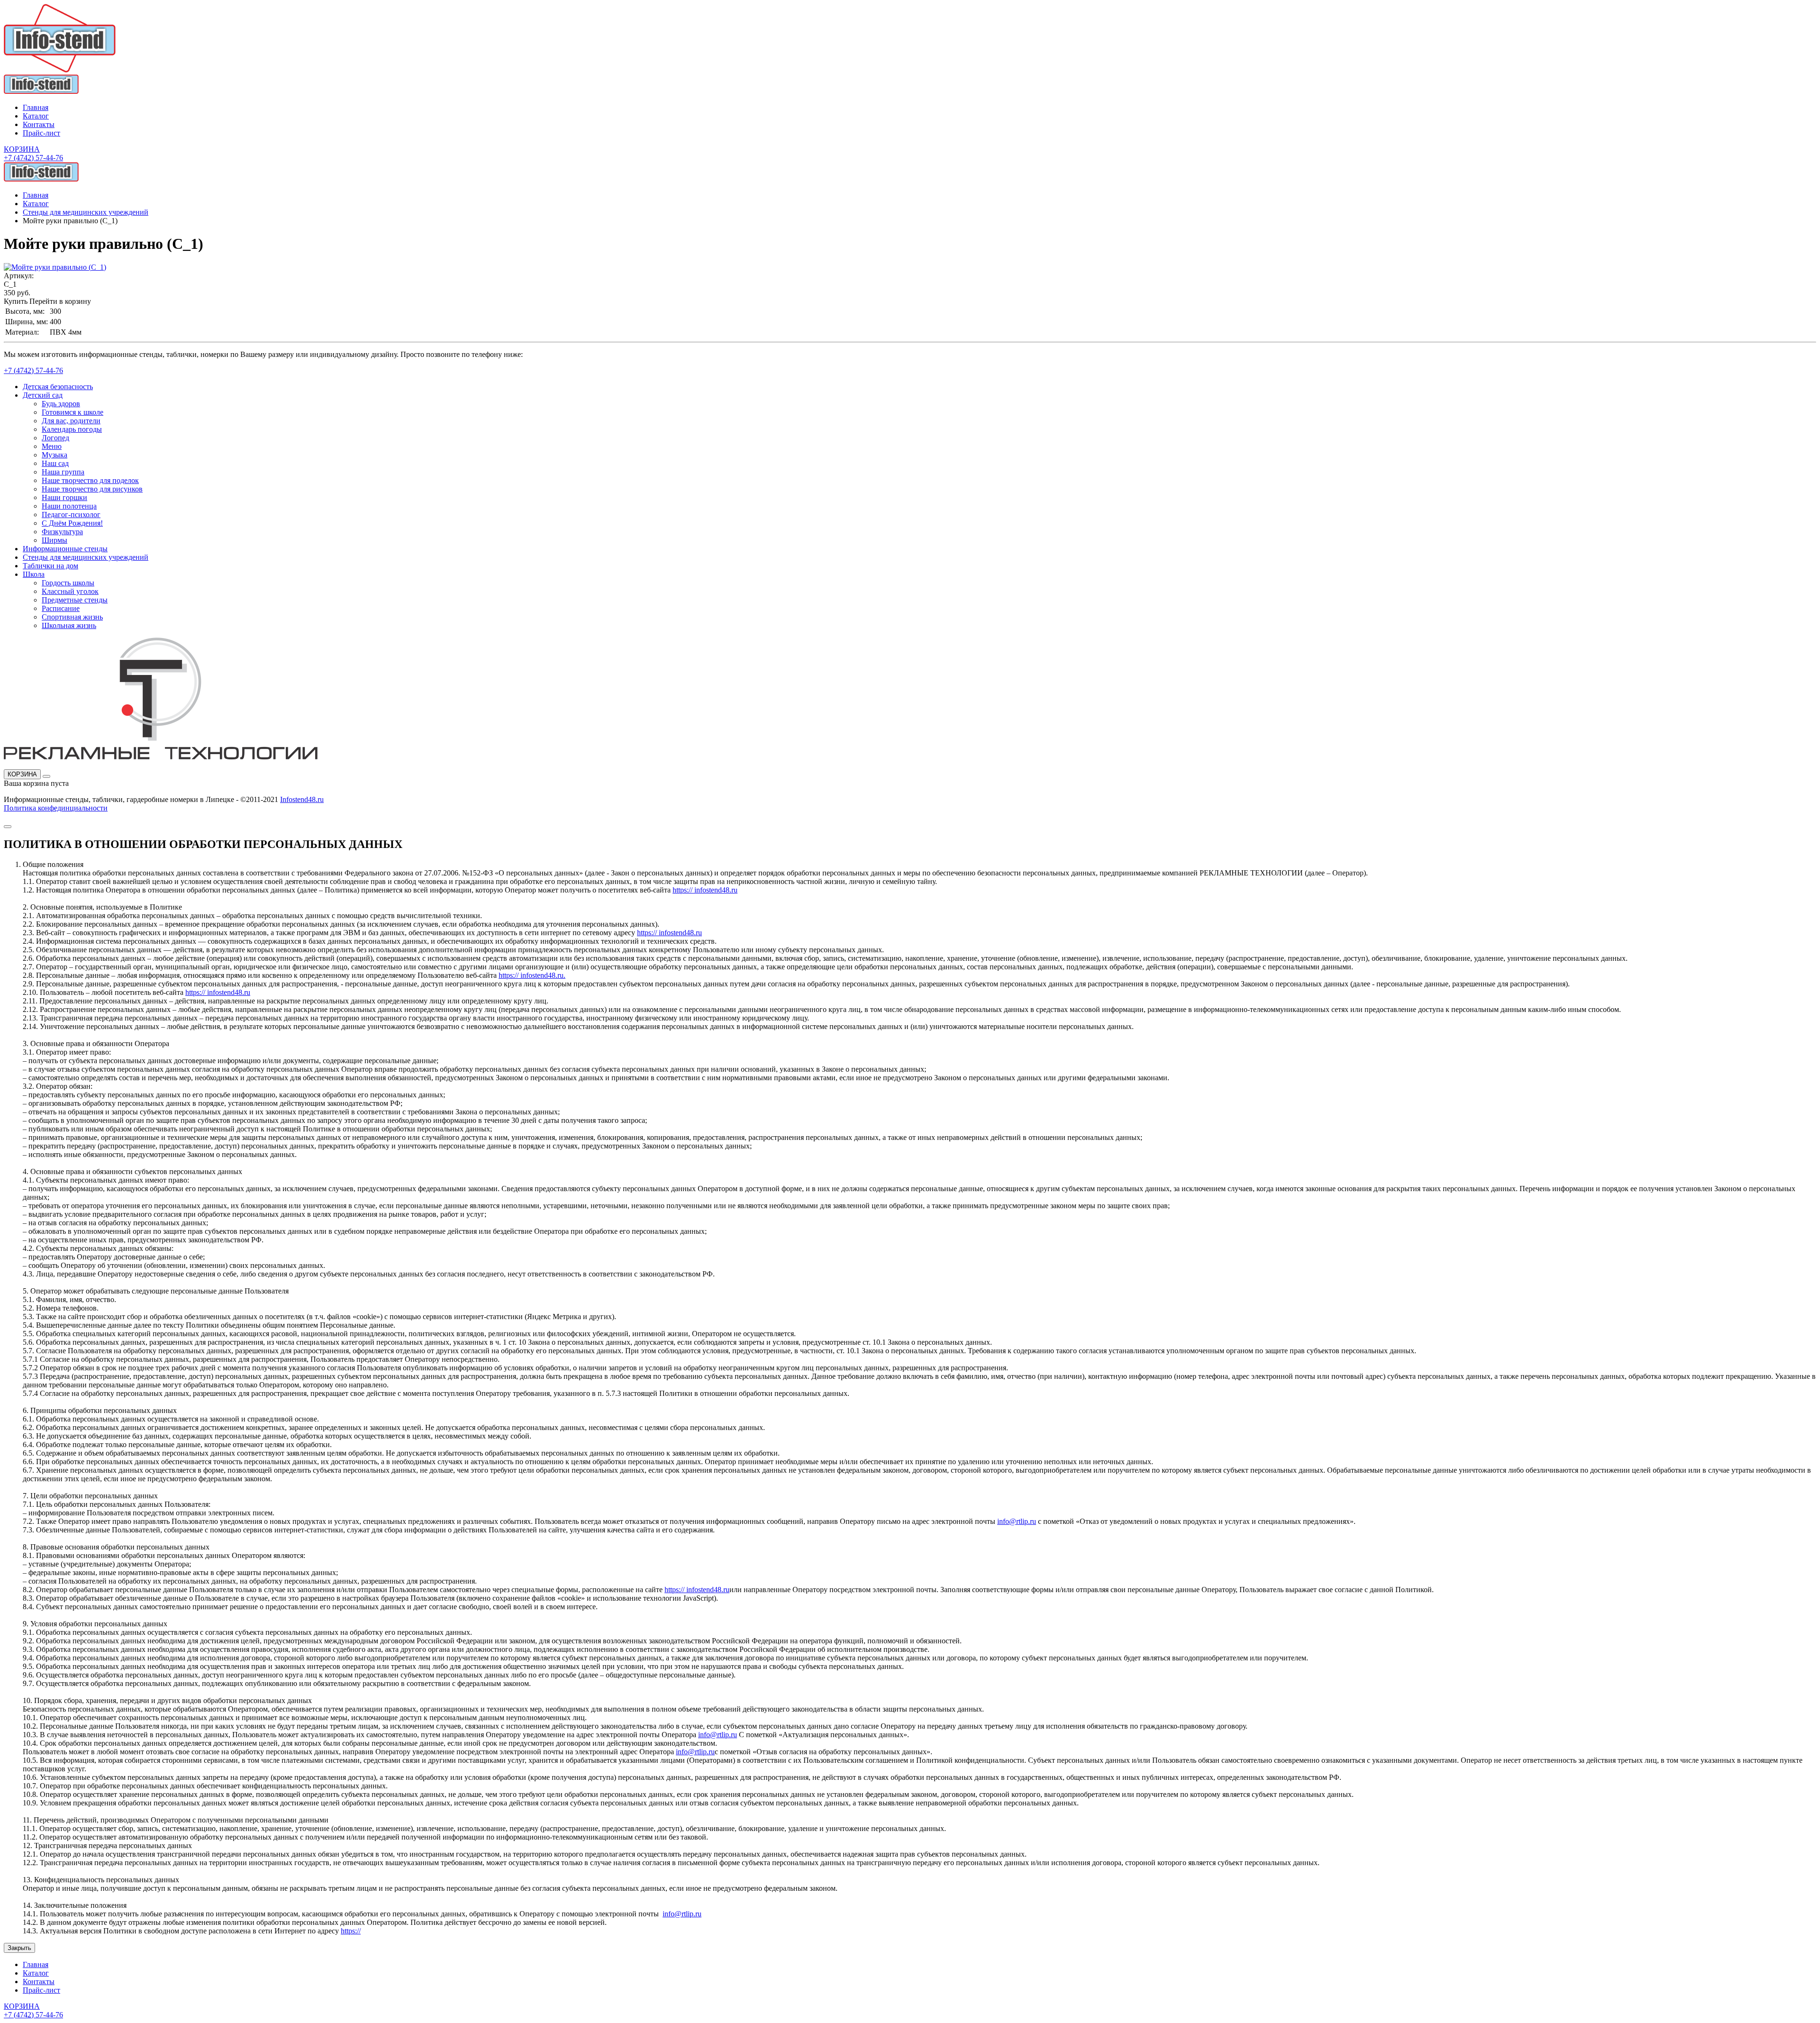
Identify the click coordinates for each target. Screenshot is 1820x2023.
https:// (351, 1931)
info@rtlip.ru (1017, 1521)
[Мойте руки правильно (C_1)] (55, 267)
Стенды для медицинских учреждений (86, 212)
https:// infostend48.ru (705, 890)
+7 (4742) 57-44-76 (33, 158)
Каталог (36, 116)
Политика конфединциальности (56, 808)
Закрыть (19, 1948)
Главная (36, 107)
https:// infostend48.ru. (532, 975)
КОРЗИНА (22, 774)
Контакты (39, 124)
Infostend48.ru (302, 799)
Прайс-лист (41, 133)
